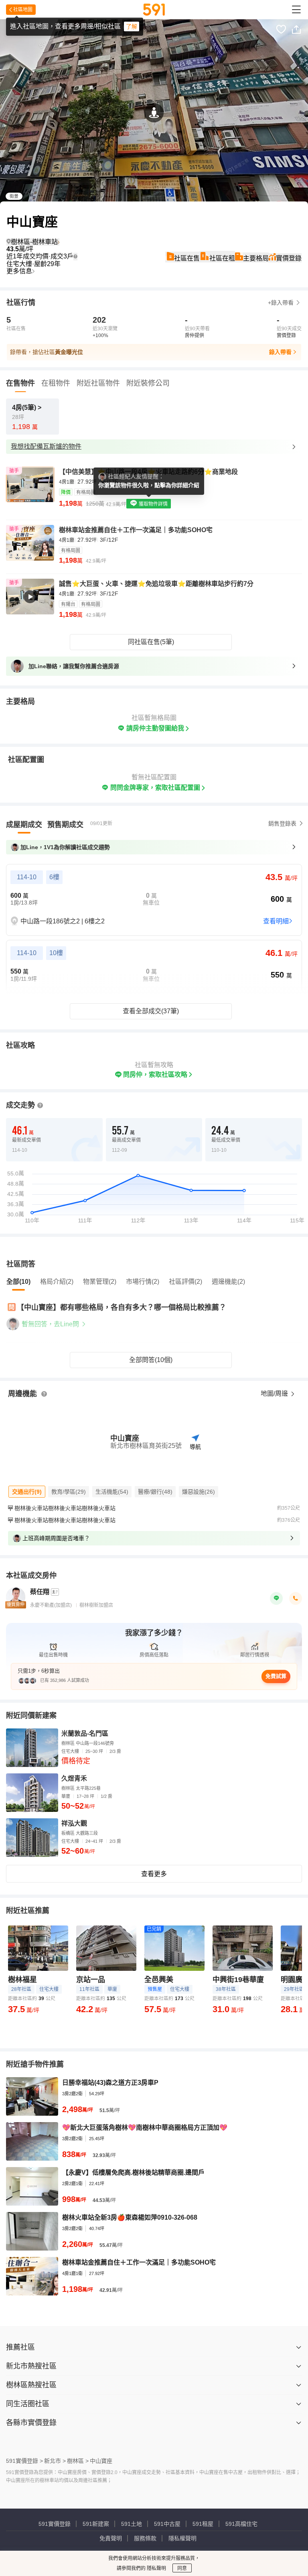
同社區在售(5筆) (151, 642)
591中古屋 (167, 2524)
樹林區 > (78, 2461)
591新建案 (96, 2524)
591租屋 (203, 2524)
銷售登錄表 (282, 823)
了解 (132, 26)
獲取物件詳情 (153, 504)
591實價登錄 (55, 2524)
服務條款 (145, 2538)
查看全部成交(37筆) (151, 1011)
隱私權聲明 (182, 2538)
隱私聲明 (156, 2568)
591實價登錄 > (24, 2461)
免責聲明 (111, 2538)
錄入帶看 (280, 352)
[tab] (24, 825)
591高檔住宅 (241, 2524)
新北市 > (55, 2461)
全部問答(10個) (151, 1360)
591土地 (132, 2524)
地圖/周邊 (275, 1394)
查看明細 (276, 921)
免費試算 (276, 1676)
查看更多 (154, 1874)
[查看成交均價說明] (75, 256)
